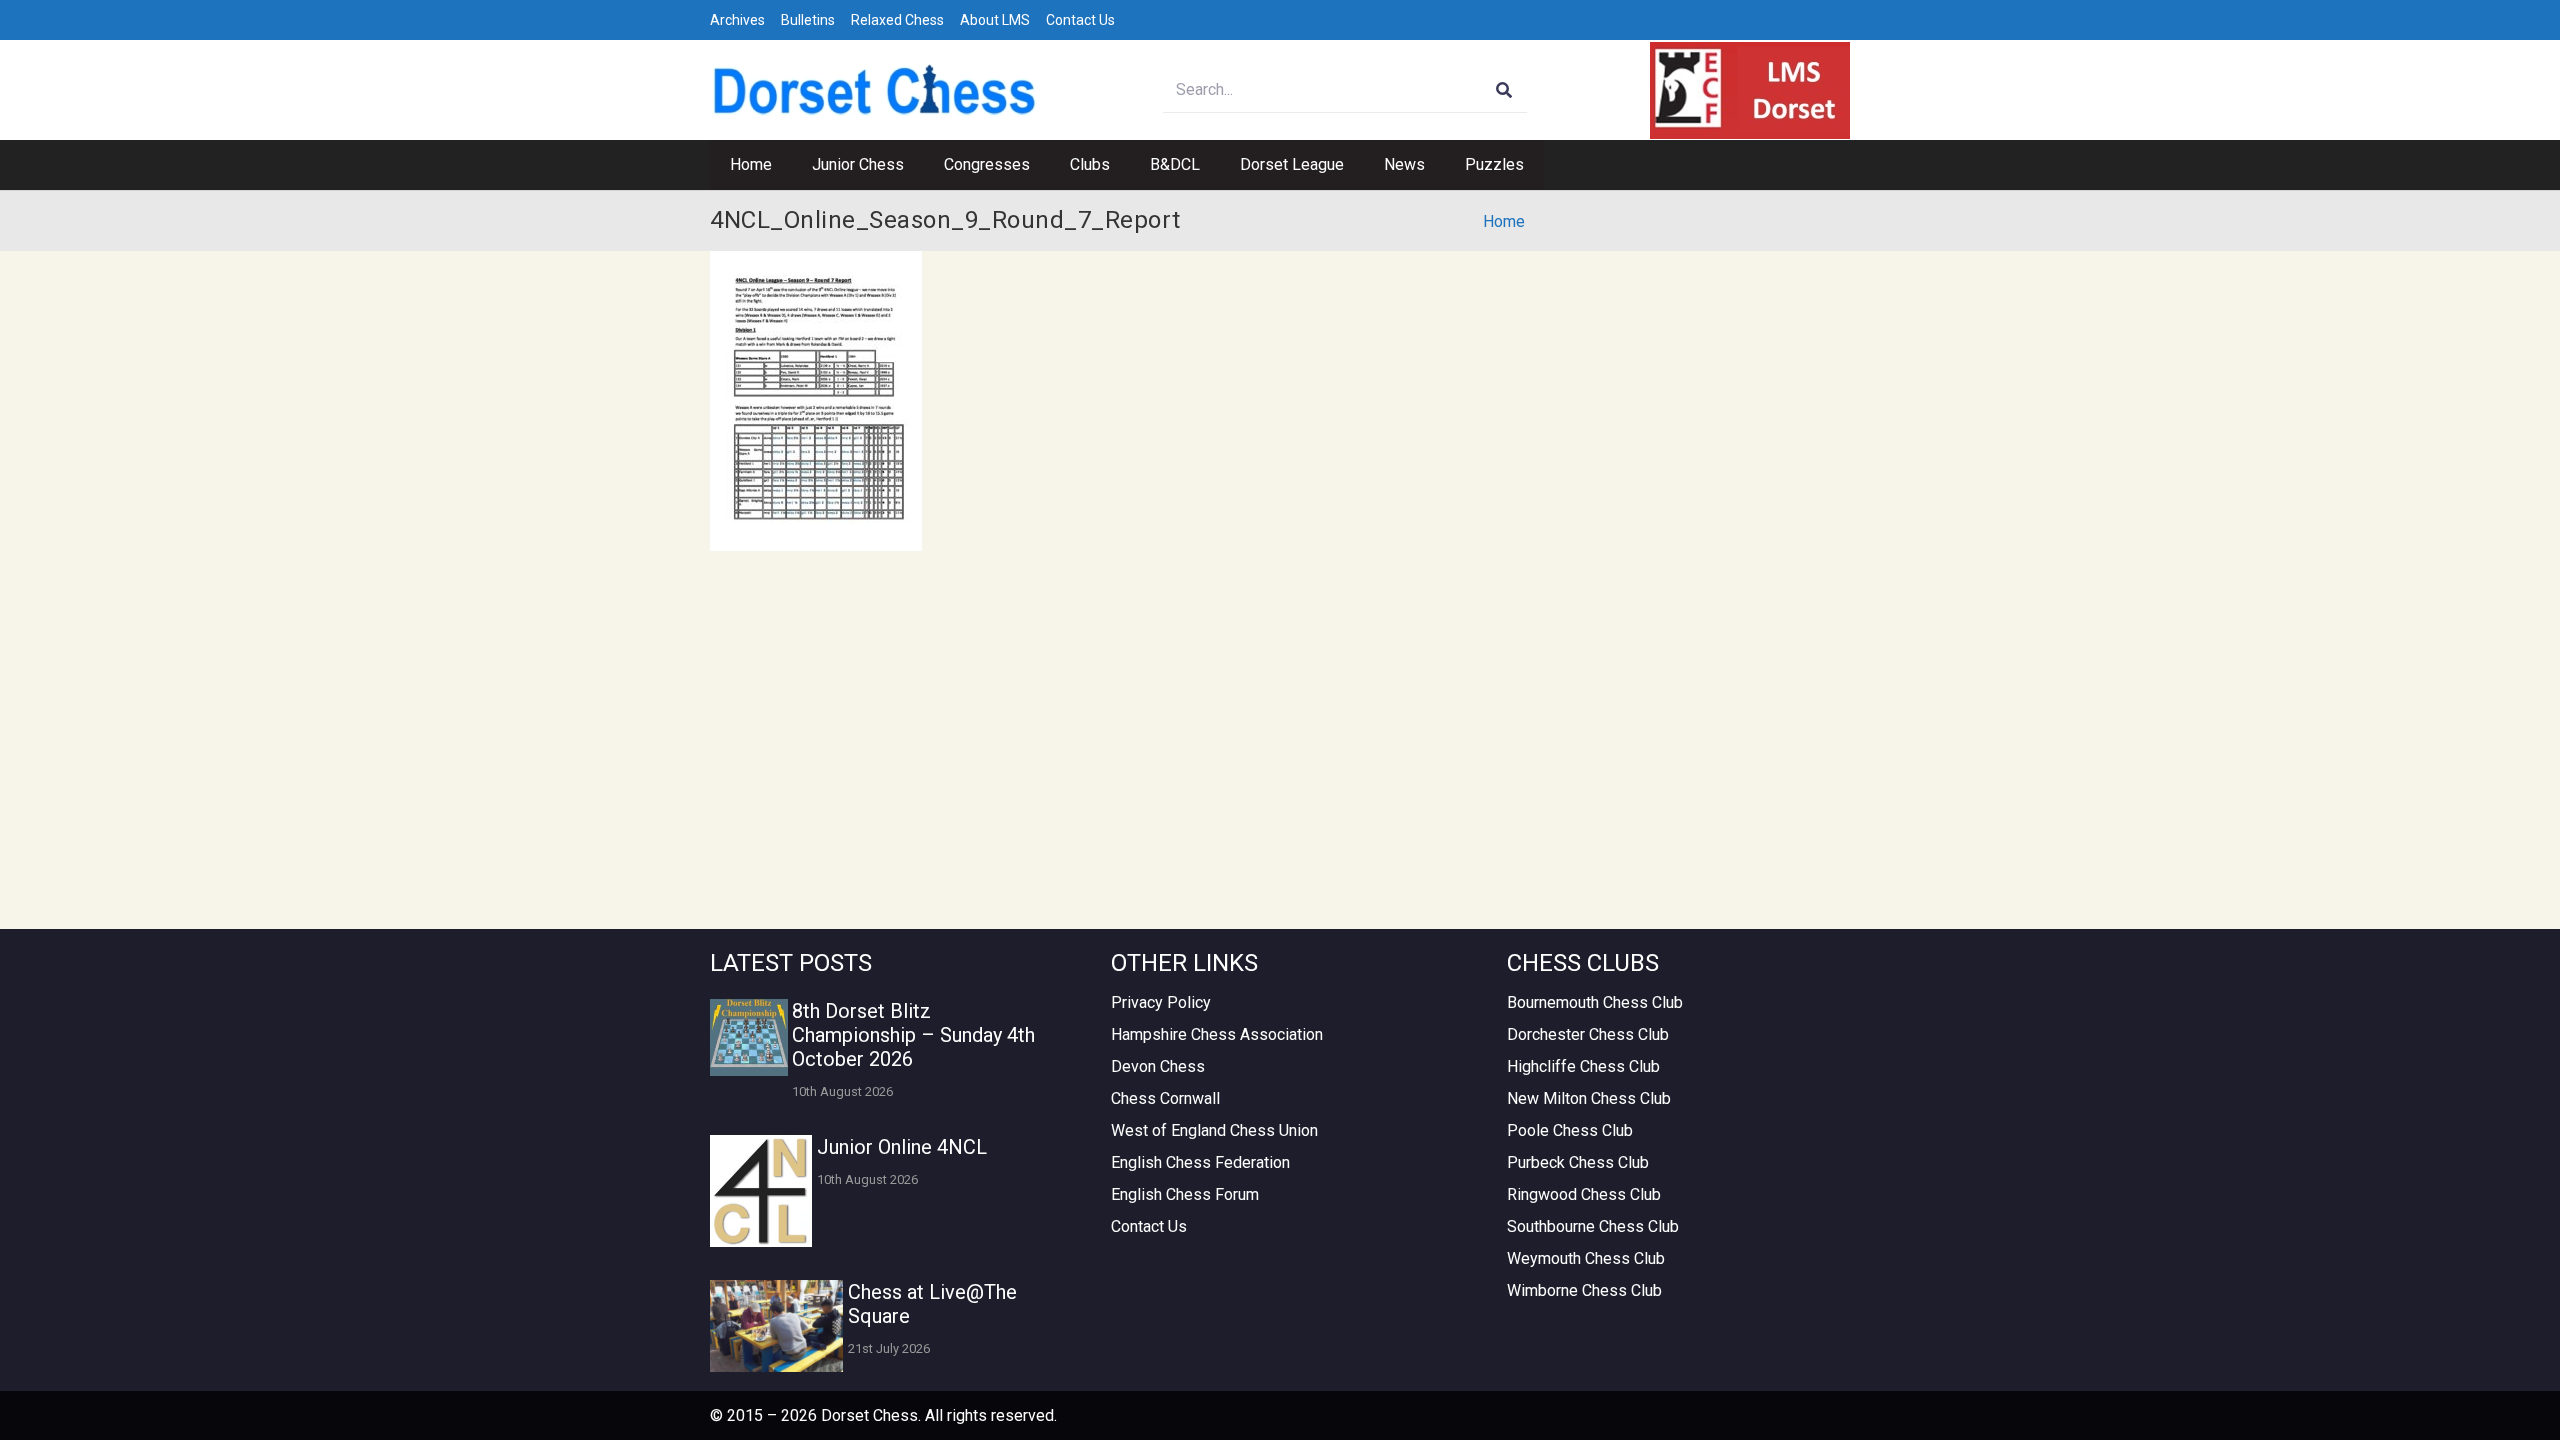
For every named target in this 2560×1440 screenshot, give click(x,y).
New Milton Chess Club (1589, 1098)
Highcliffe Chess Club (1583, 1066)
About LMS (995, 20)
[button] (914, 165)
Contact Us (1080, 20)
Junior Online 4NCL (902, 1147)
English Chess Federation (1200, 1162)
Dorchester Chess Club (1588, 1034)
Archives (737, 20)
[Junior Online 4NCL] (761, 1191)
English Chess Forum (1185, 1194)
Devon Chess (1158, 1066)
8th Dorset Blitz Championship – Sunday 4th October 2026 (913, 1035)
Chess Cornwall (1165, 1098)
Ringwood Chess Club (1584, 1194)
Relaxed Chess (897, 20)
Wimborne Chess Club (1584, 1290)
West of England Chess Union (1214, 1130)
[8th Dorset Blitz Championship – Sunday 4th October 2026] (749, 1038)
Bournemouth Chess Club (1595, 1002)
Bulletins (808, 20)
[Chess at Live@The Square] (776, 1326)
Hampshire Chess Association (1217, 1034)
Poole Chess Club (1570, 1130)
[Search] (1504, 90)
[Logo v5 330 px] (875, 90)
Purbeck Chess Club (1578, 1162)
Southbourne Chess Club (1593, 1226)
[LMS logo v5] (1750, 90)
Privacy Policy (1161, 1002)
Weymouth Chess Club (1586, 1258)
